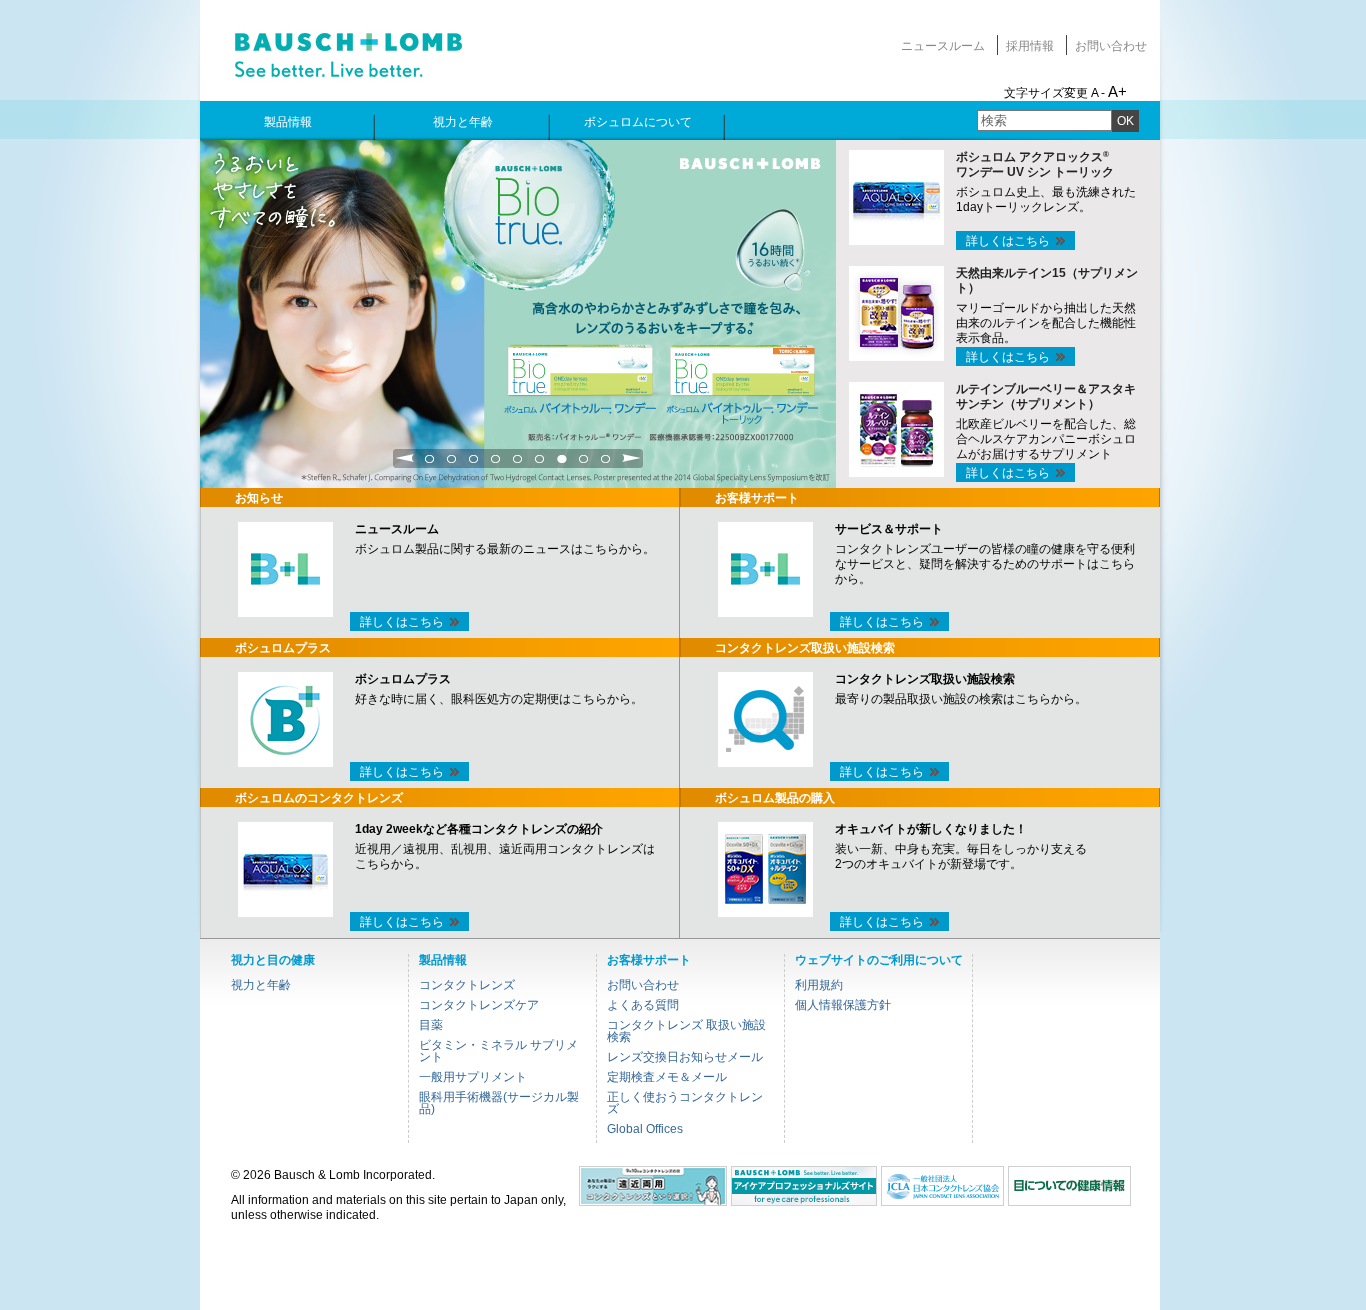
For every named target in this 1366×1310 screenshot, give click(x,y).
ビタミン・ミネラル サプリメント (498, 1051)
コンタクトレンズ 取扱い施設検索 (686, 1031)
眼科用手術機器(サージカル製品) (499, 1103)
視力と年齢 (261, 985)
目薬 (431, 1025)
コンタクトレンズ (467, 985)
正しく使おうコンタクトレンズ (685, 1103)
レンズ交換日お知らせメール (685, 1057)
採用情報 (1030, 46)
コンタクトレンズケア (479, 1005)
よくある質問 (643, 1005)
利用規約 (819, 985)
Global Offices (645, 1129)
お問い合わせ (1111, 46)
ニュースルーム (943, 46)
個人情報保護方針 (843, 1005)
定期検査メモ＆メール (667, 1077)
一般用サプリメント (473, 1077)
